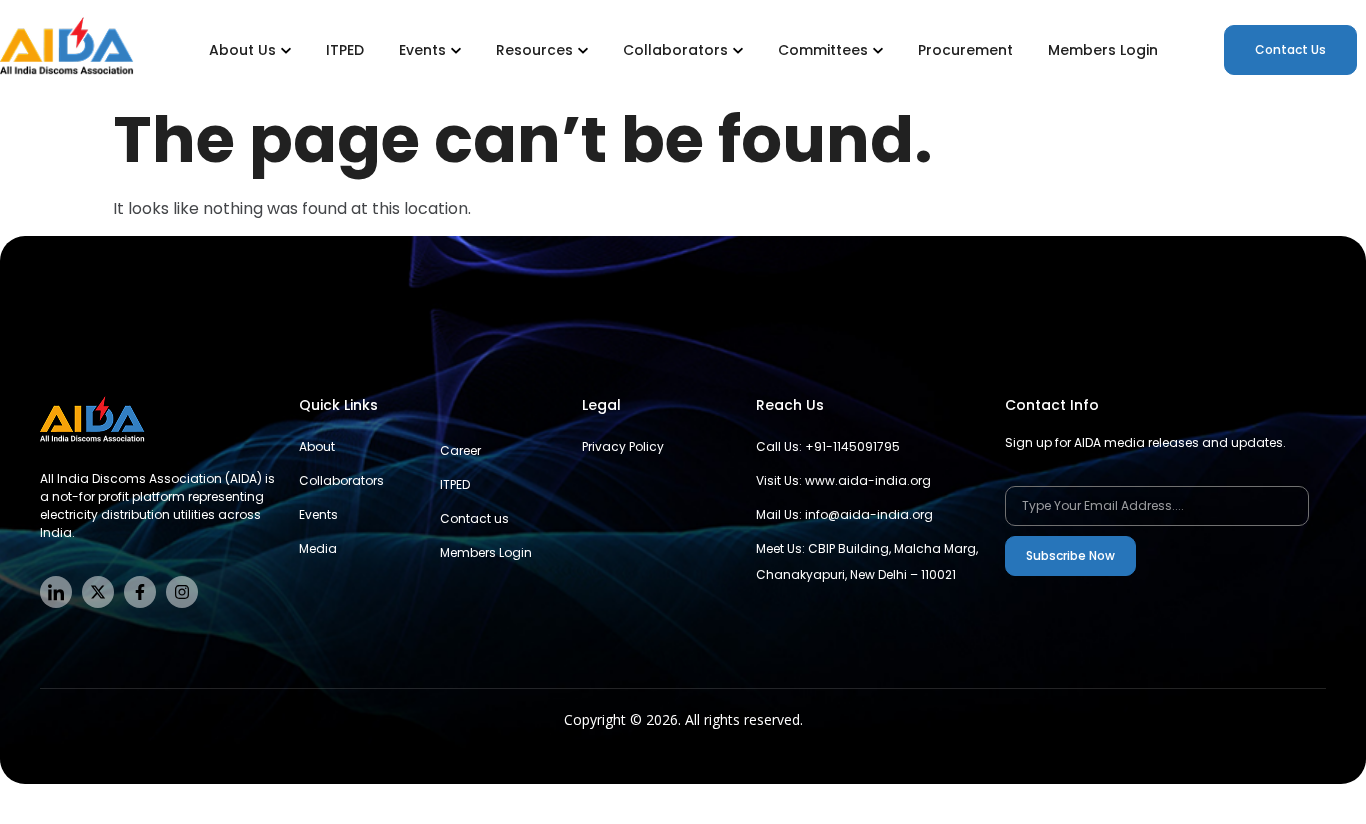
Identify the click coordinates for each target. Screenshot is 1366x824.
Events (422, 50)
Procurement (965, 50)
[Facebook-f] (140, 592)
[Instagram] (182, 592)
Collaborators (675, 50)
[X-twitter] (98, 592)
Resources (534, 50)
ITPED (345, 50)
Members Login (1103, 50)
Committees (823, 50)
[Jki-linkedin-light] (56, 592)
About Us (242, 50)
